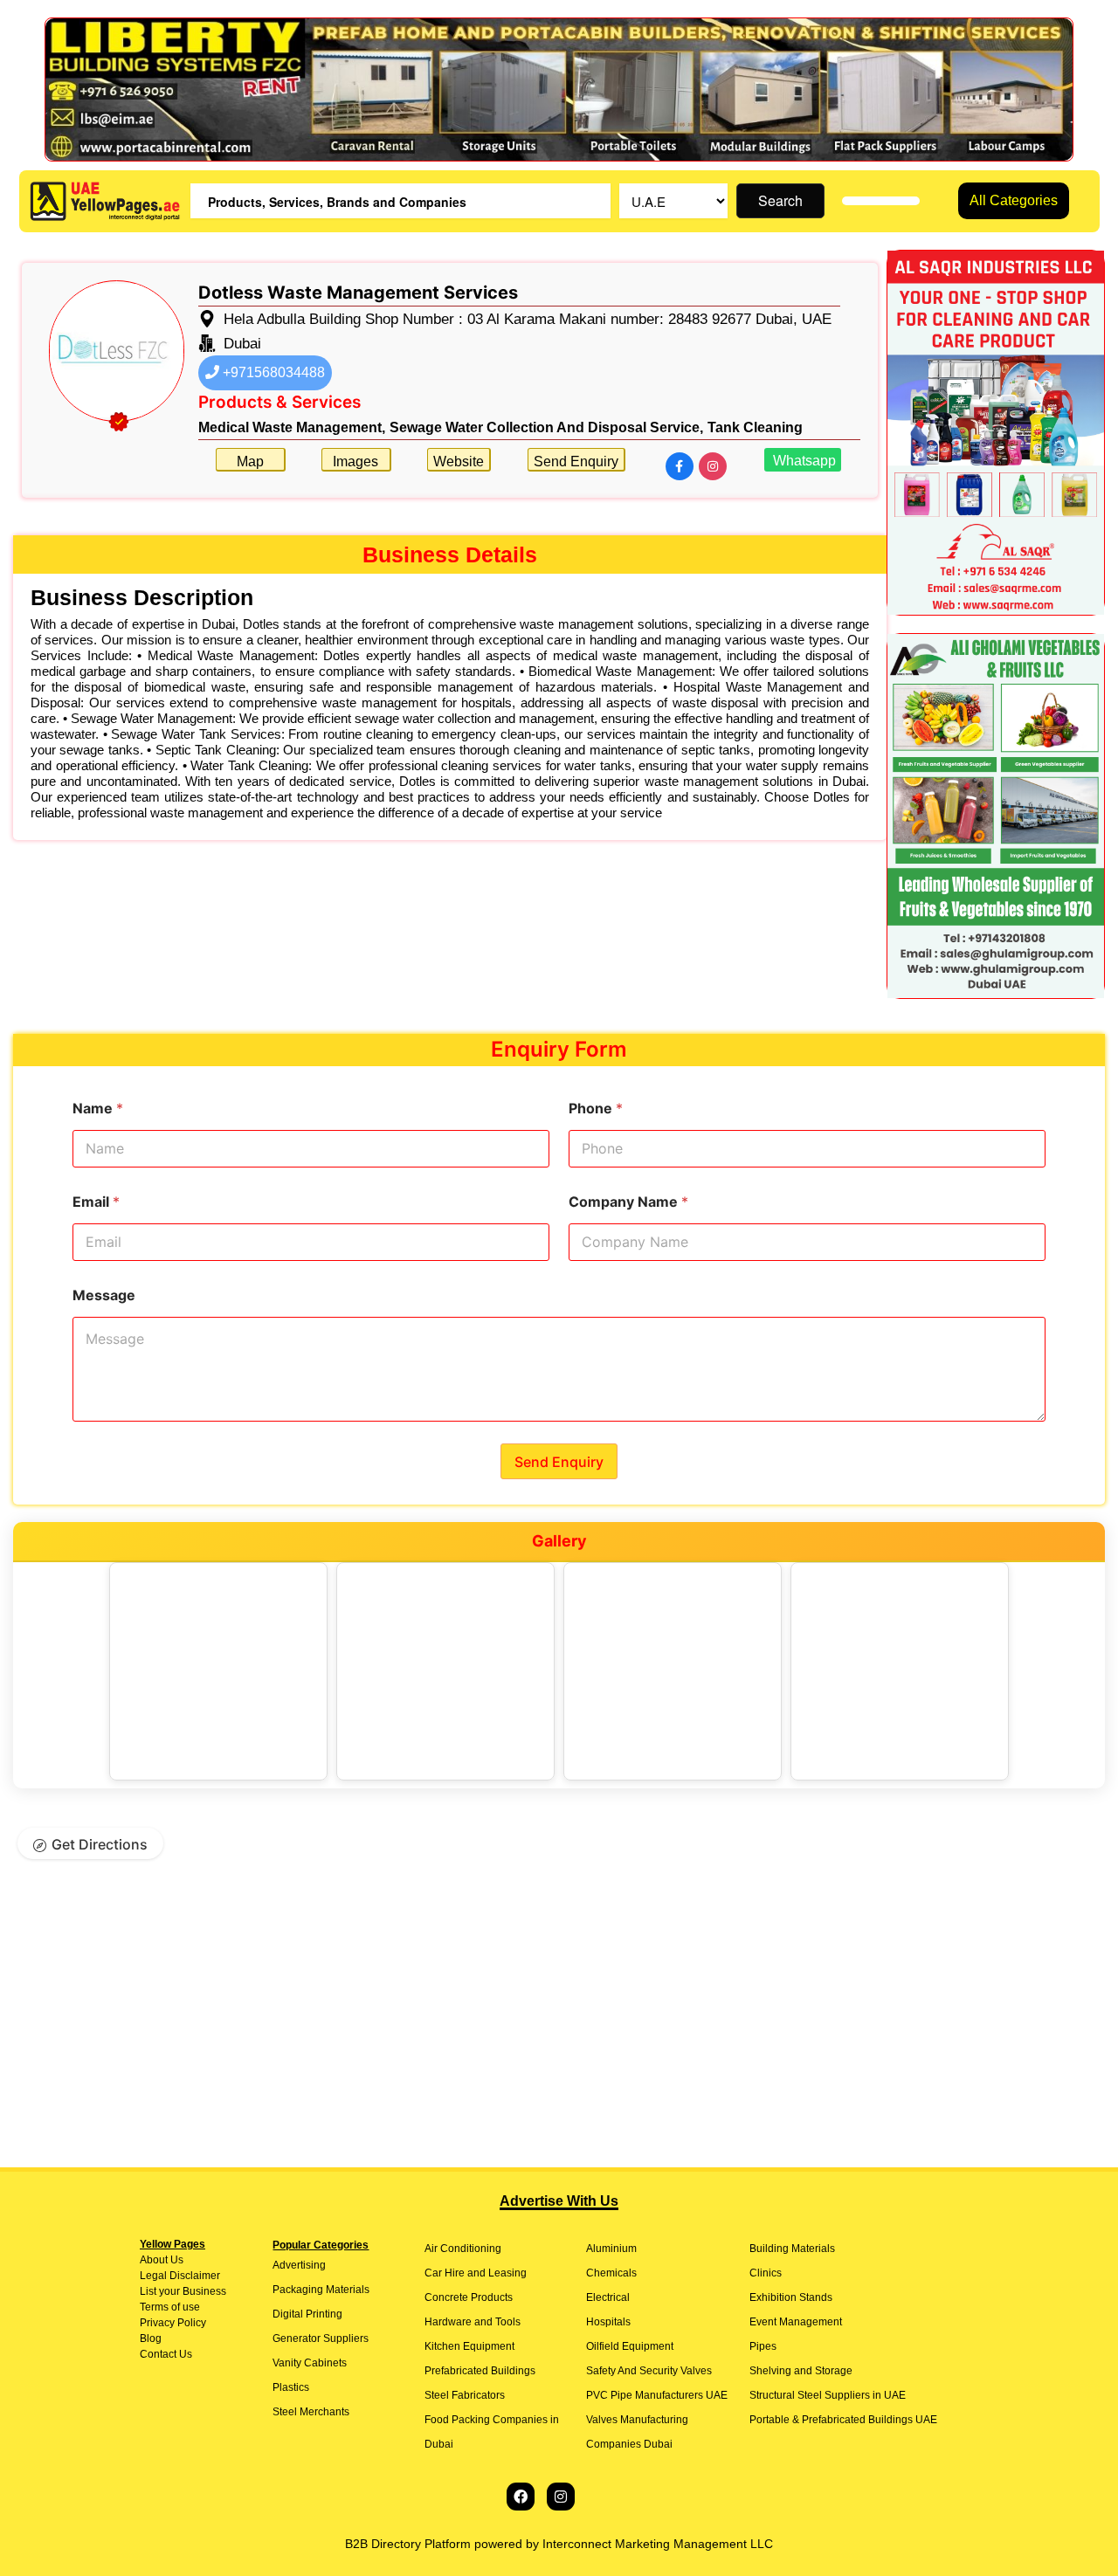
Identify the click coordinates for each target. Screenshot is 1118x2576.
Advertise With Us (559, 2201)
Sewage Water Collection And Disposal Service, (546, 427)
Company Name (628, 1202)
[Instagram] (561, 2497)
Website (459, 461)
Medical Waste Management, (292, 427)
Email (96, 1202)
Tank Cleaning (755, 427)
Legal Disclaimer (180, 2276)
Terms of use (170, 2307)
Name (98, 1109)
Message (104, 1295)
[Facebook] (521, 2497)
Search (780, 200)
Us (176, 2260)
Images (355, 461)
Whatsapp (803, 461)
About (154, 2260)
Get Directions (100, 1844)
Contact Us (166, 2354)
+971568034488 (272, 372)
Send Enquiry (576, 461)
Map (250, 461)
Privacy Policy (173, 2323)
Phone (596, 1109)
